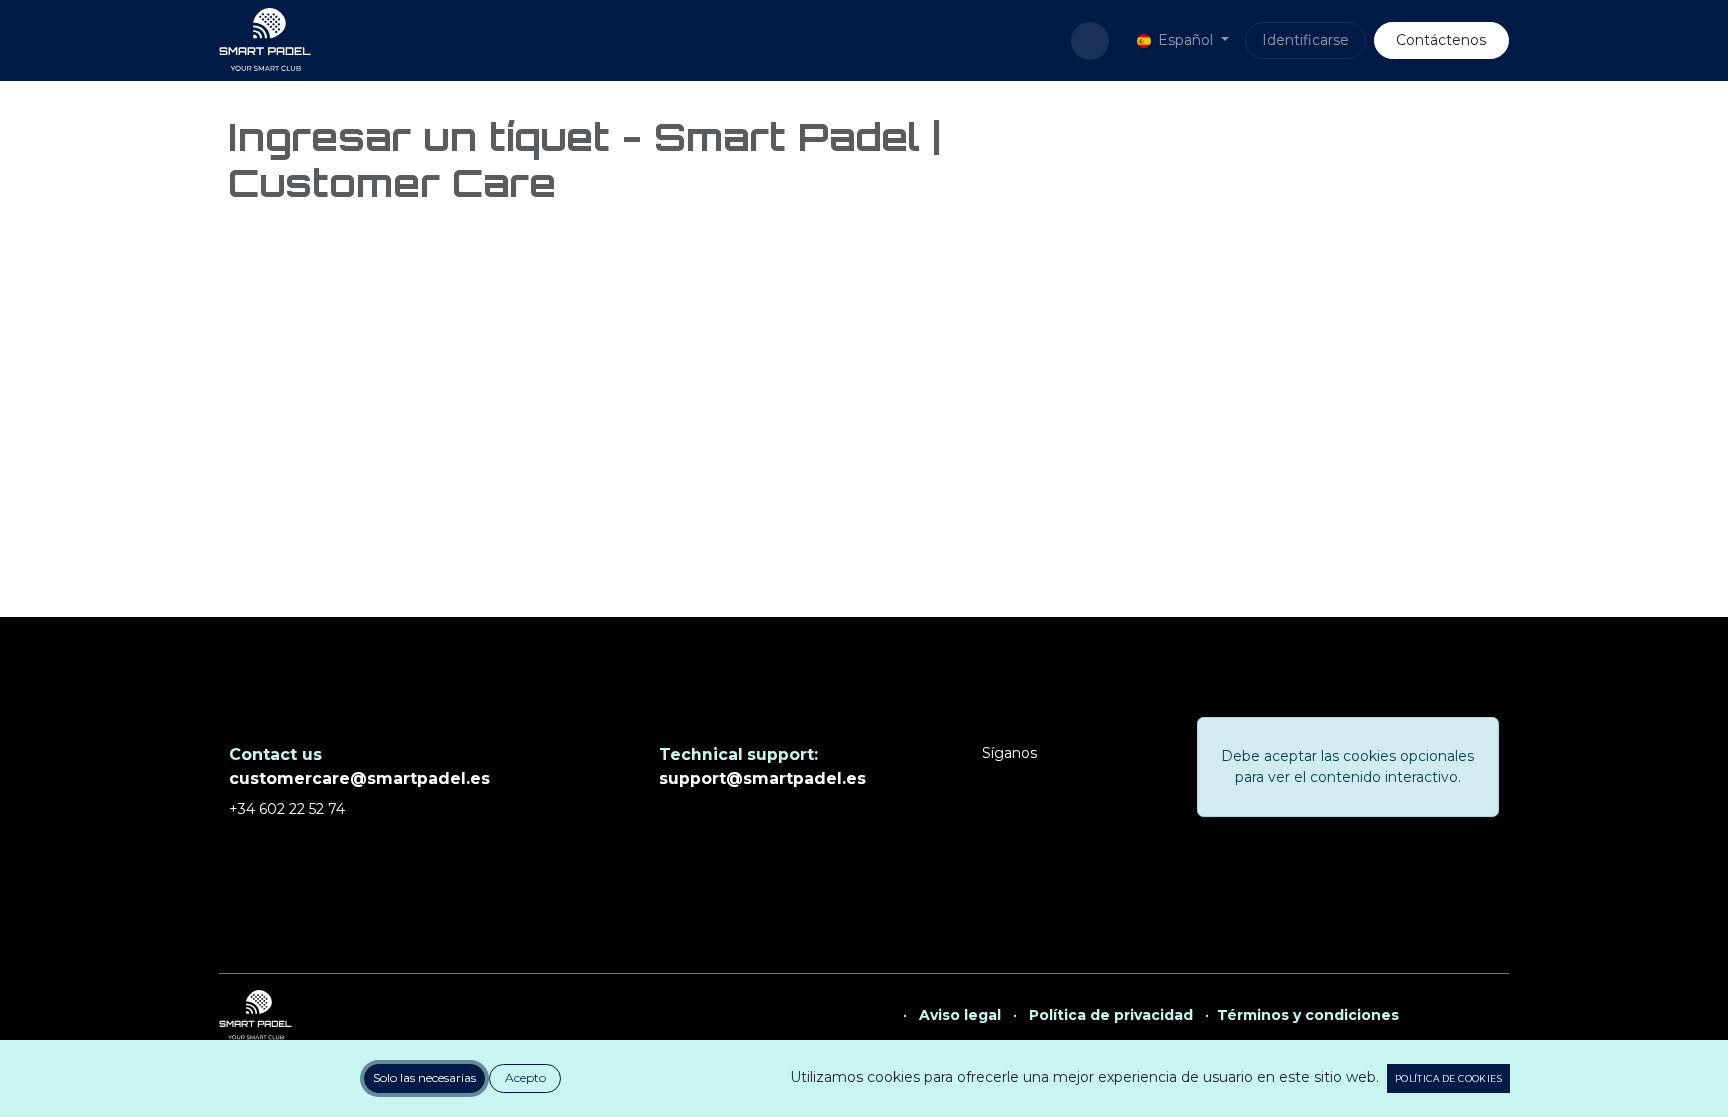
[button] (1090, 41)
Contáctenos (1441, 40)
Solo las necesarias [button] (424, 1077)
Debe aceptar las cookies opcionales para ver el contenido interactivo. (1347, 766)
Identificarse (1305, 40)
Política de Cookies (1448, 1078)
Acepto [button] (525, 1077)
